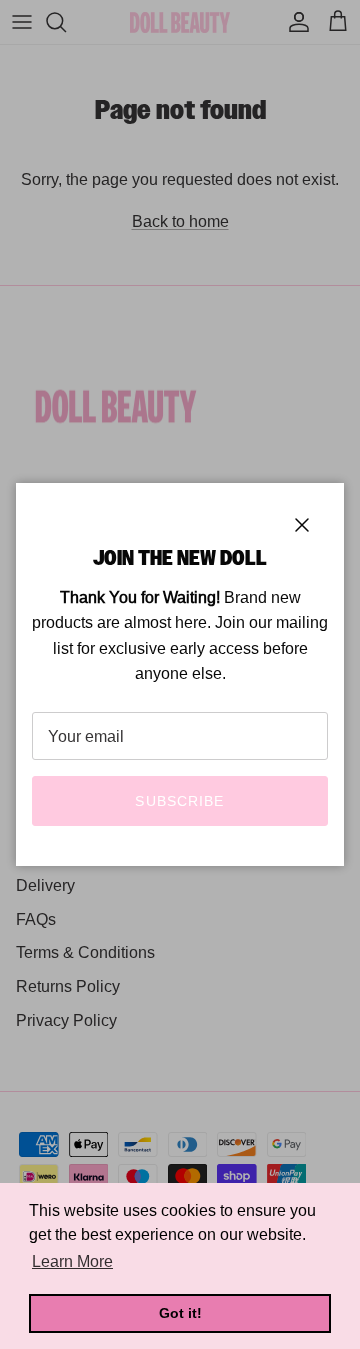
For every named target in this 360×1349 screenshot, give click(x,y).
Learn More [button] (72, 1261)
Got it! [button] (180, 1313)
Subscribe (179, 801)
